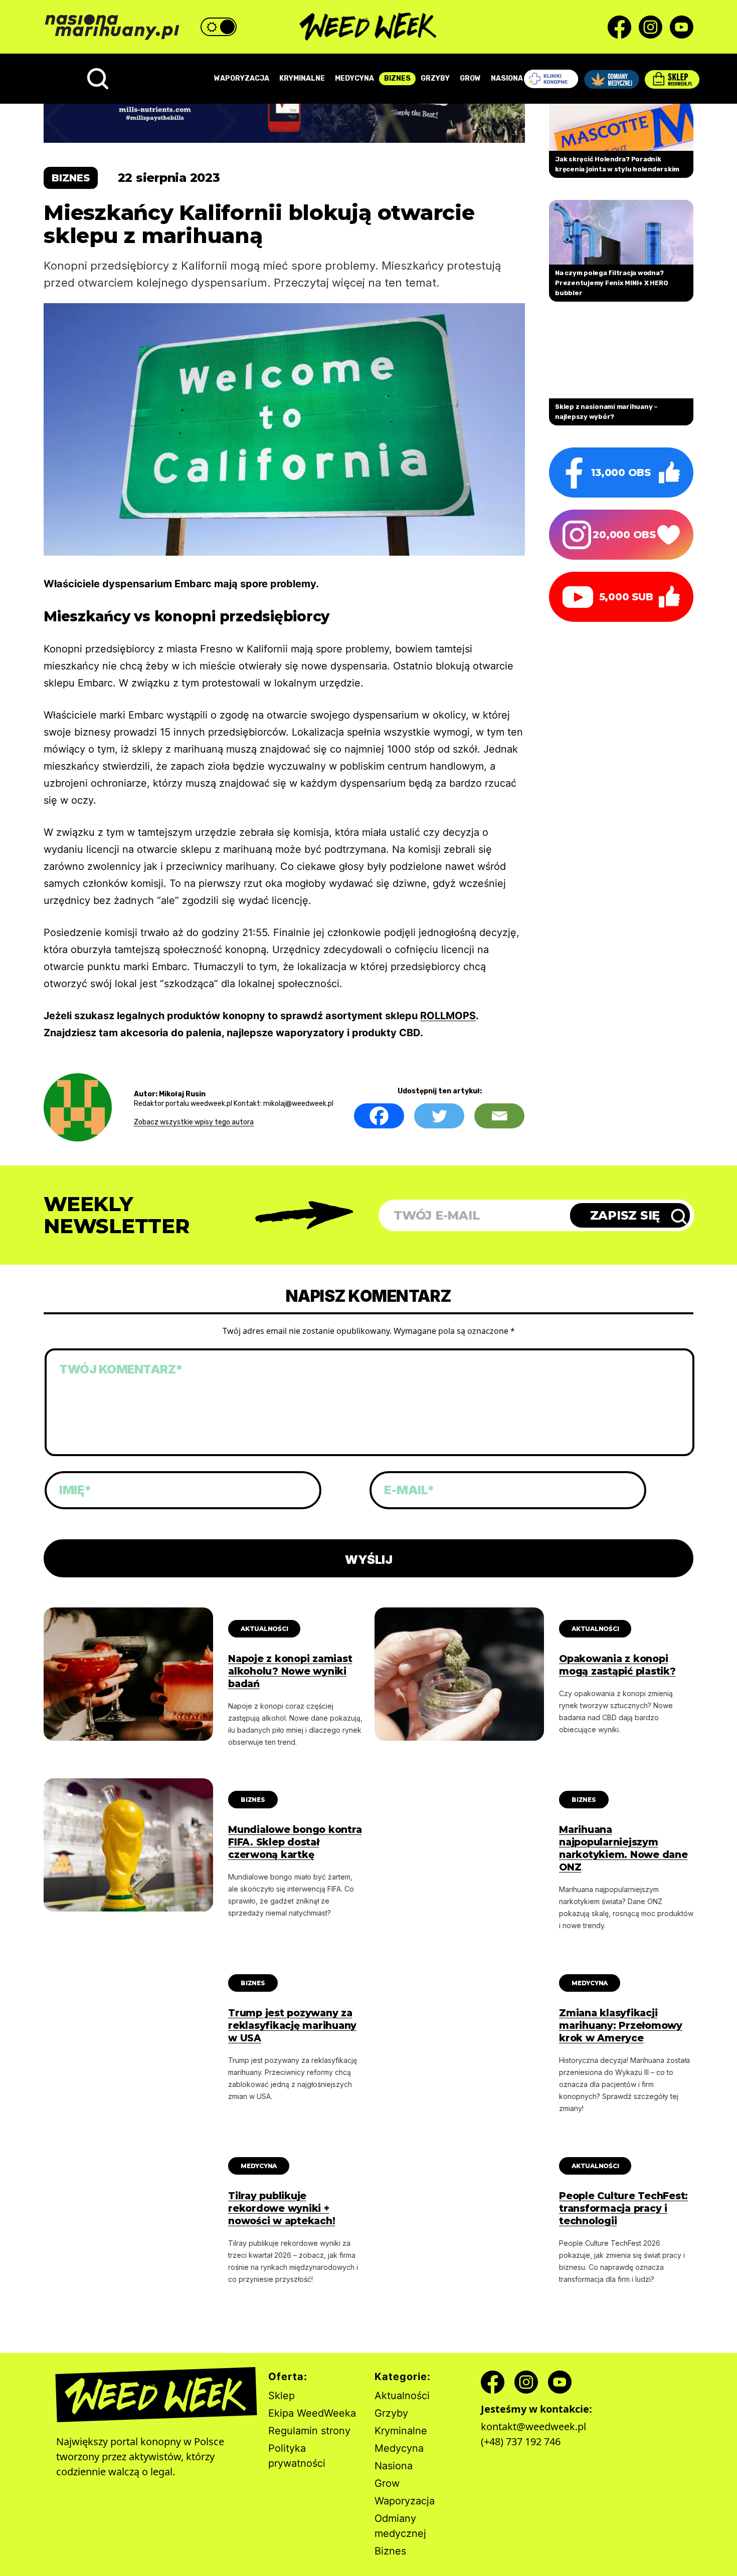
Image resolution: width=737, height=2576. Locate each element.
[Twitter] (439, 1116)
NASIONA (507, 78)
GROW (470, 78)
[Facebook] (379, 1116)
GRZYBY (435, 78)
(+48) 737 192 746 (521, 2441)
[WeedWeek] (369, 27)
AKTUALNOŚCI (264, 1629)
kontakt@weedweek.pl (533, 2426)
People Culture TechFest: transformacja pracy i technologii (623, 2208)
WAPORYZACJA (242, 78)
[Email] (499, 1116)
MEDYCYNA (354, 78)
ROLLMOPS (448, 1016)
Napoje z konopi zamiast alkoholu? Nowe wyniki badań (290, 1671)
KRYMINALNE (302, 78)
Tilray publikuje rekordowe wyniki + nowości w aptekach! (282, 2208)
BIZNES (397, 78)
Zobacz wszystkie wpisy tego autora (194, 1122)
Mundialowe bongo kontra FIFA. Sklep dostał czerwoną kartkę (295, 1842)
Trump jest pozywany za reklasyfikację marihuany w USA (292, 2026)
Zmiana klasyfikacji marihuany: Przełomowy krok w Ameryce (621, 2026)
